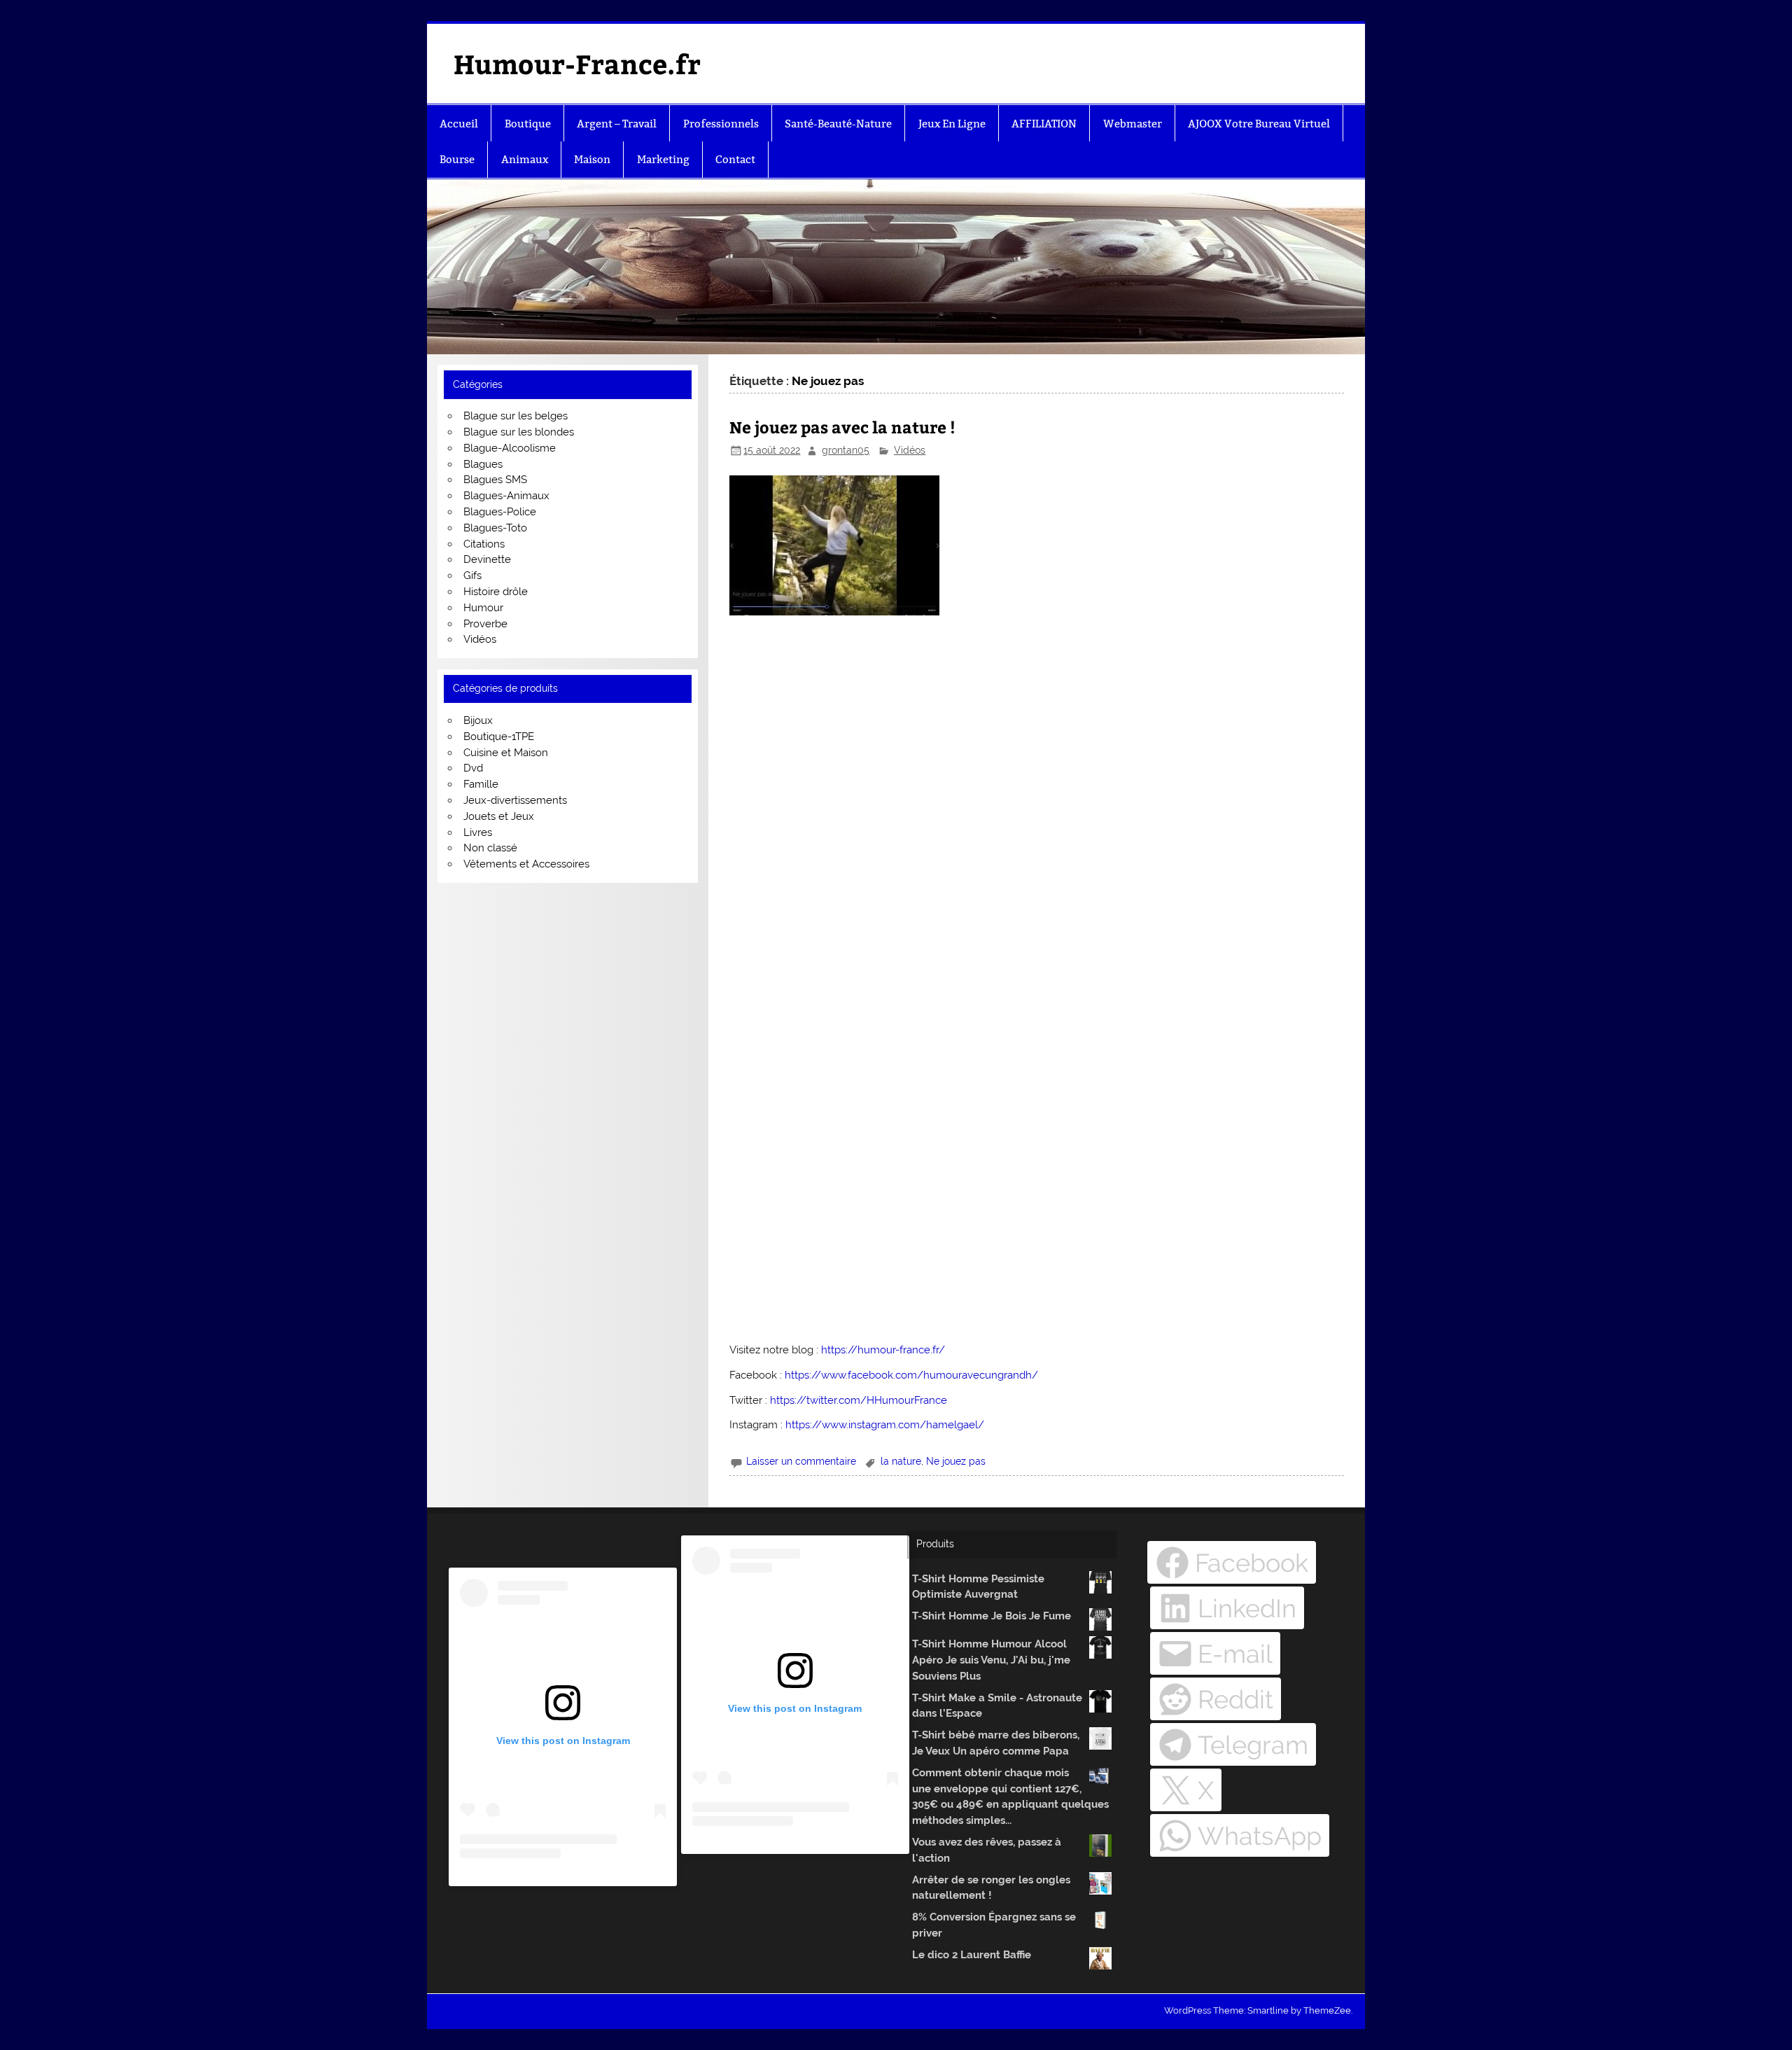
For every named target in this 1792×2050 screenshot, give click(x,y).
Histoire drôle (496, 592)
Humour (483, 608)
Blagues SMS (495, 480)
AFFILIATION (1044, 124)
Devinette (487, 559)
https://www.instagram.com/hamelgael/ (885, 1425)
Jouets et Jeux (499, 816)
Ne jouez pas (956, 1461)
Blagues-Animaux (506, 496)
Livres (478, 832)
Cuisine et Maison (506, 753)
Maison (592, 159)
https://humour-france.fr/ (883, 1350)
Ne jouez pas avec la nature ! (842, 427)
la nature (901, 1461)
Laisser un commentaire (801, 1461)
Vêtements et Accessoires (526, 864)
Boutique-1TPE (499, 737)
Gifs (472, 576)
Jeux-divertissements (515, 800)
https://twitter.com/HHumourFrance (859, 1400)
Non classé (490, 848)
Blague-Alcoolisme (510, 448)
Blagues (483, 464)
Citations (484, 544)
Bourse (457, 159)
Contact (735, 159)
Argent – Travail (617, 124)
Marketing (663, 159)
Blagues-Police (500, 512)
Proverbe (485, 624)
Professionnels (721, 124)
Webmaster (1133, 124)
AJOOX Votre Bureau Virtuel (1259, 124)
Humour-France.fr (577, 63)
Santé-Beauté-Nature (838, 124)
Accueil (459, 124)
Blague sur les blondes (519, 432)
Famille (481, 784)
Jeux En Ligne (952, 124)
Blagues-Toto (495, 528)
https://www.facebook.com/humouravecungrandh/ (911, 1375)
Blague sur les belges (516, 416)
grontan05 (846, 450)
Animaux (525, 159)
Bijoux (478, 720)
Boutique (528, 124)
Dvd (473, 768)
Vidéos (910, 450)
